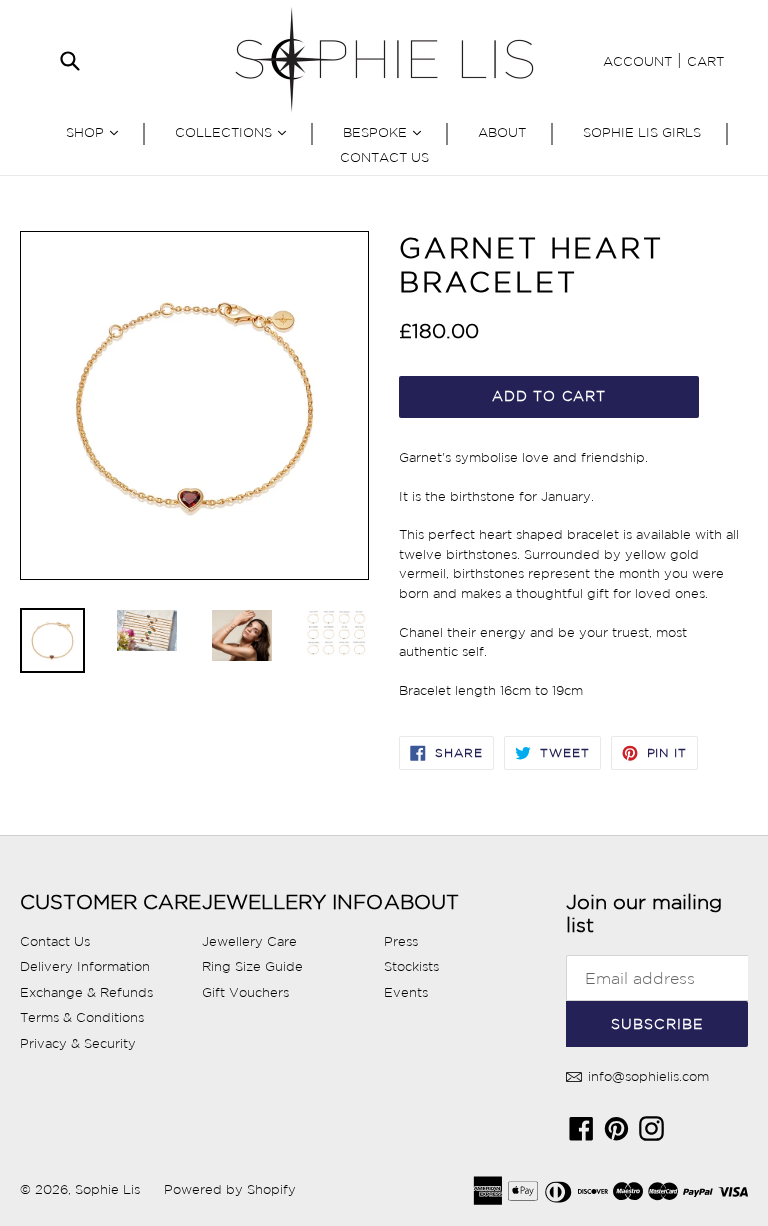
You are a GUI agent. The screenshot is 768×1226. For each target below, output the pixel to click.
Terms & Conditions (82, 1017)
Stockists (411, 966)
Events (406, 992)
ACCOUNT (637, 61)
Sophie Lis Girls (642, 132)
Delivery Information (85, 966)
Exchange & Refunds (86, 992)
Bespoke (387, 132)
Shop (97, 132)
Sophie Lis (109, 1189)
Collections (235, 132)
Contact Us (384, 157)
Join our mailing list (644, 913)
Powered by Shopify (230, 1189)
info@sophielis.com (646, 1076)
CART (705, 61)
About (502, 132)
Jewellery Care (249, 941)
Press (401, 941)
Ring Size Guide (252, 966)
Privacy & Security (78, 1043)
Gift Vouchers (245, 992)
